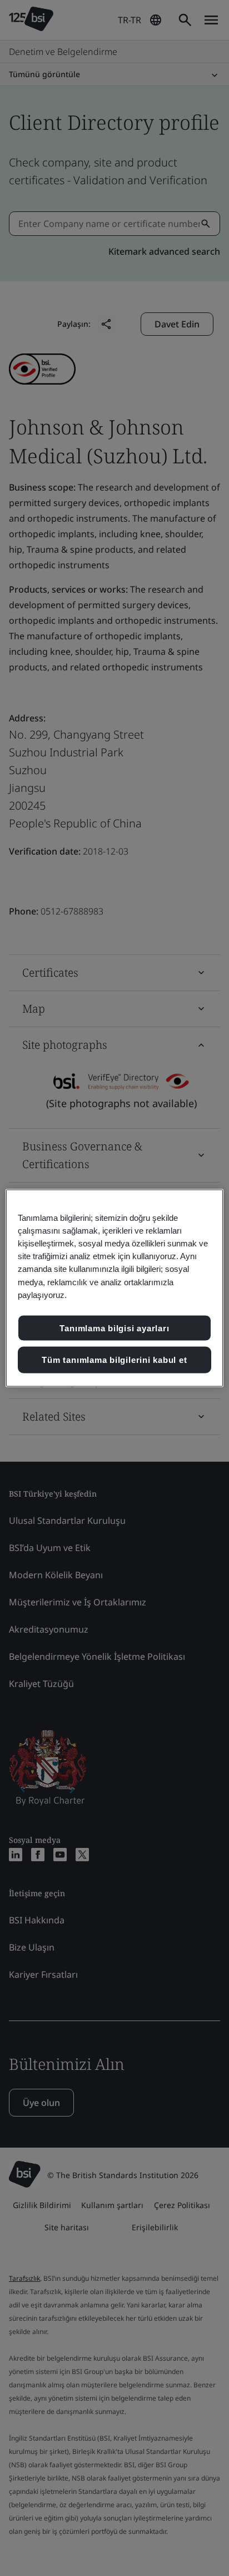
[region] (114, 1288)
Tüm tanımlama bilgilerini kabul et (114, 1360)
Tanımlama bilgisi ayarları (114, 1328)
